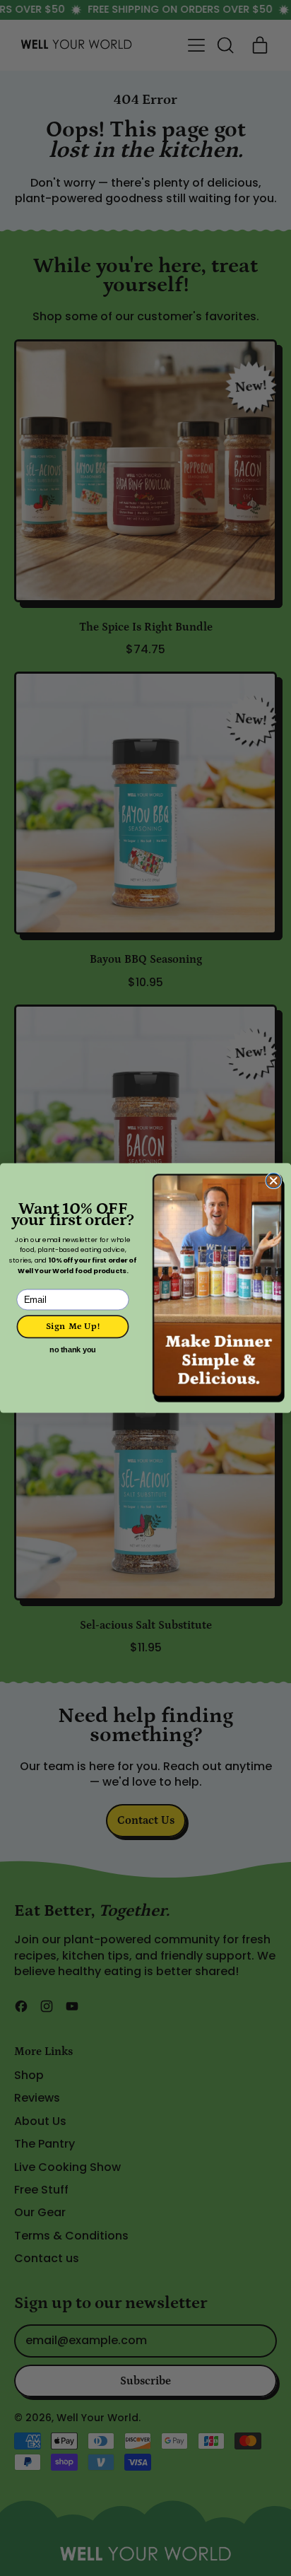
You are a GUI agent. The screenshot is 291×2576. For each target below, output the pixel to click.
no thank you (73, 1350)
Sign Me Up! (73, 1327)
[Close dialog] (274, 1181)
